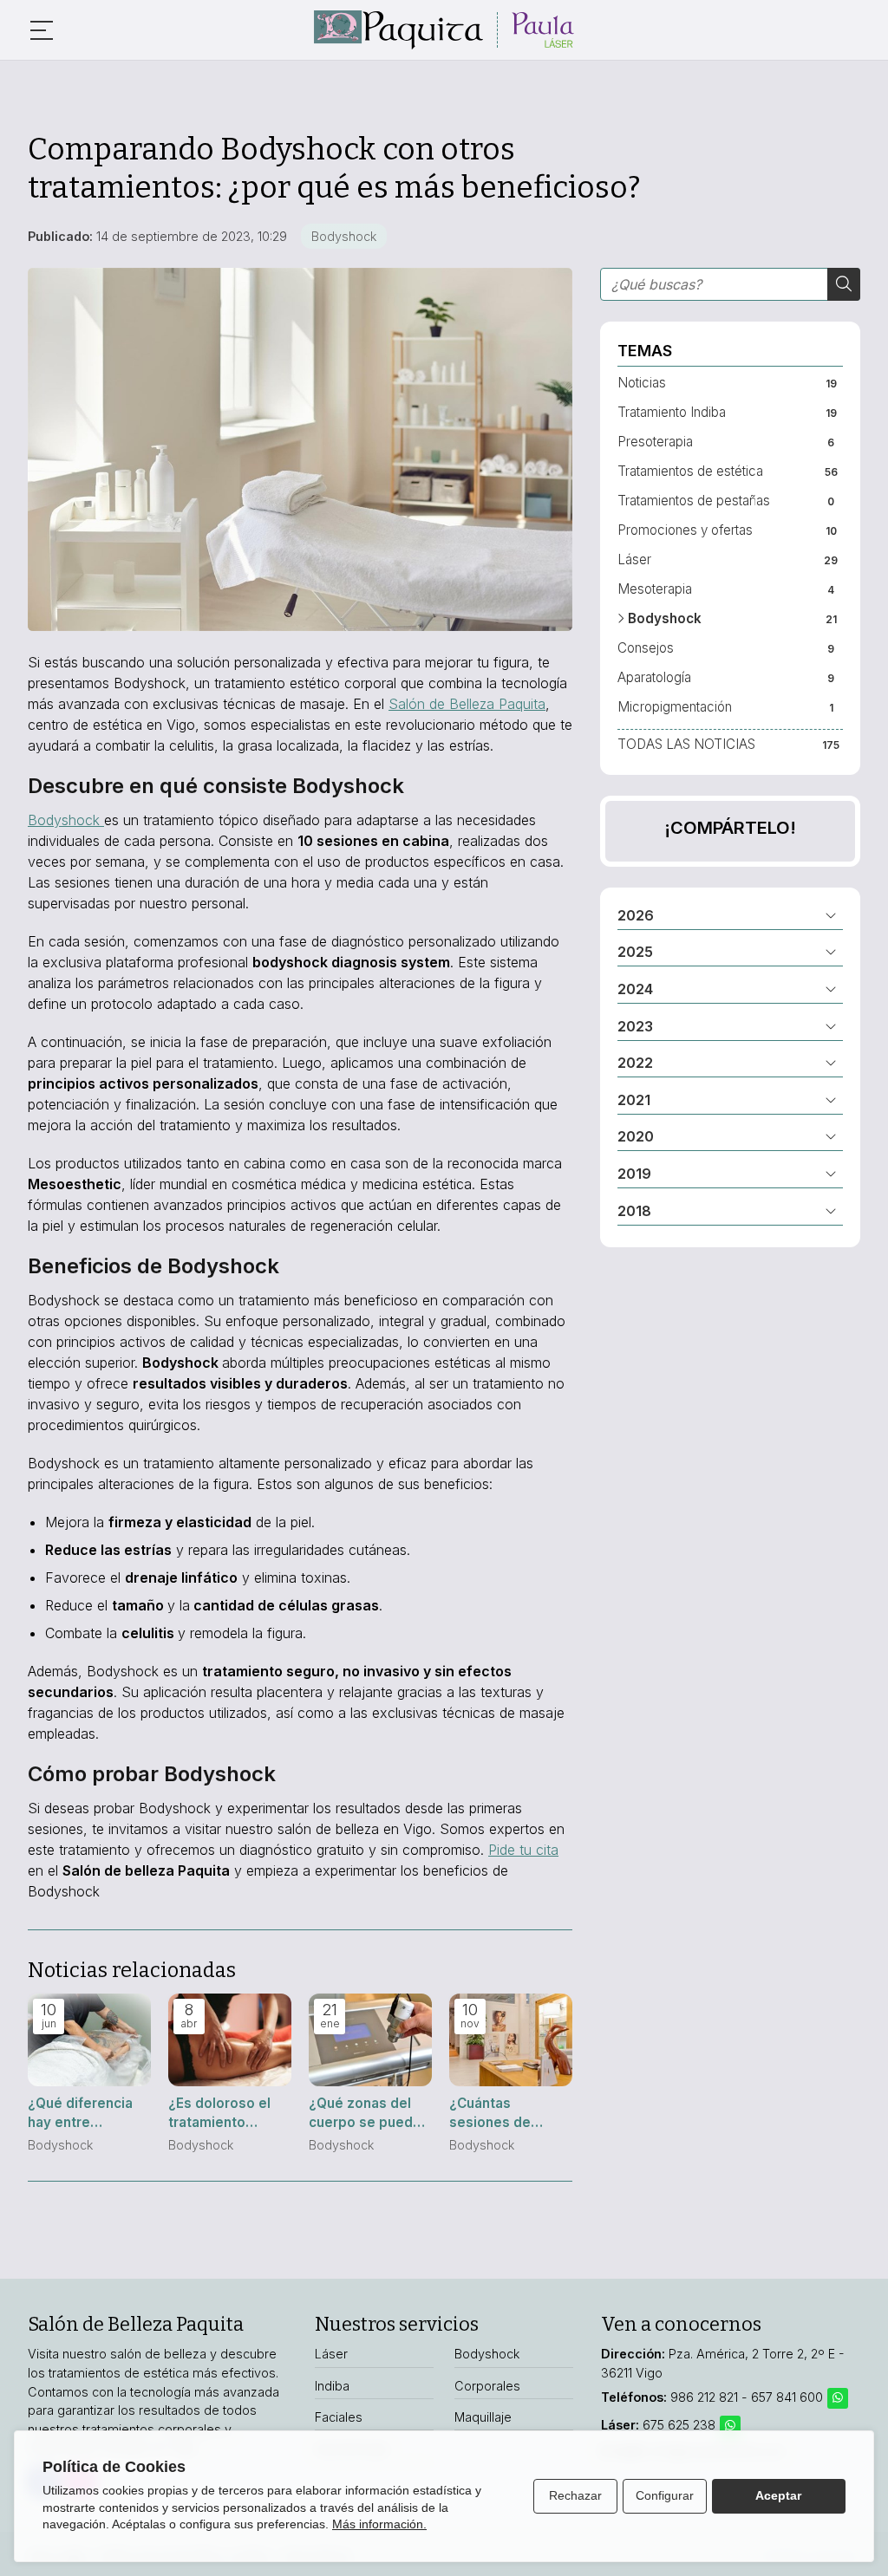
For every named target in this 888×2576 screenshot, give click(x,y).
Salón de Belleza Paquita (467, 704)
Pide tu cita (523, 1850)
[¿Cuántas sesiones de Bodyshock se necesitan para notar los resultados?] (511, 2040)
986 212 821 (704, 2397)
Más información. (379, 2524)
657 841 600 (787, 2397)
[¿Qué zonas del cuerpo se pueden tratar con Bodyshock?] (370, 2040)
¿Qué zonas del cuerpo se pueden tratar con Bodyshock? (369, 2113)
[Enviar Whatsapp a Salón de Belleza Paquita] (838, 2398)
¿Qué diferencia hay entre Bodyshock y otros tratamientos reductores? (80, 2113)
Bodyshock (344, 236)
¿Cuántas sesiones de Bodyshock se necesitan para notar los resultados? (498, 2113)
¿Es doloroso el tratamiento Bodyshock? (219, 2113)
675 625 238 (681, 2425)
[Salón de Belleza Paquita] (444, 30)
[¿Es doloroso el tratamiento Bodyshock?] (230, 2040)
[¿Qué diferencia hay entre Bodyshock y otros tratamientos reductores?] (89, 2040)
